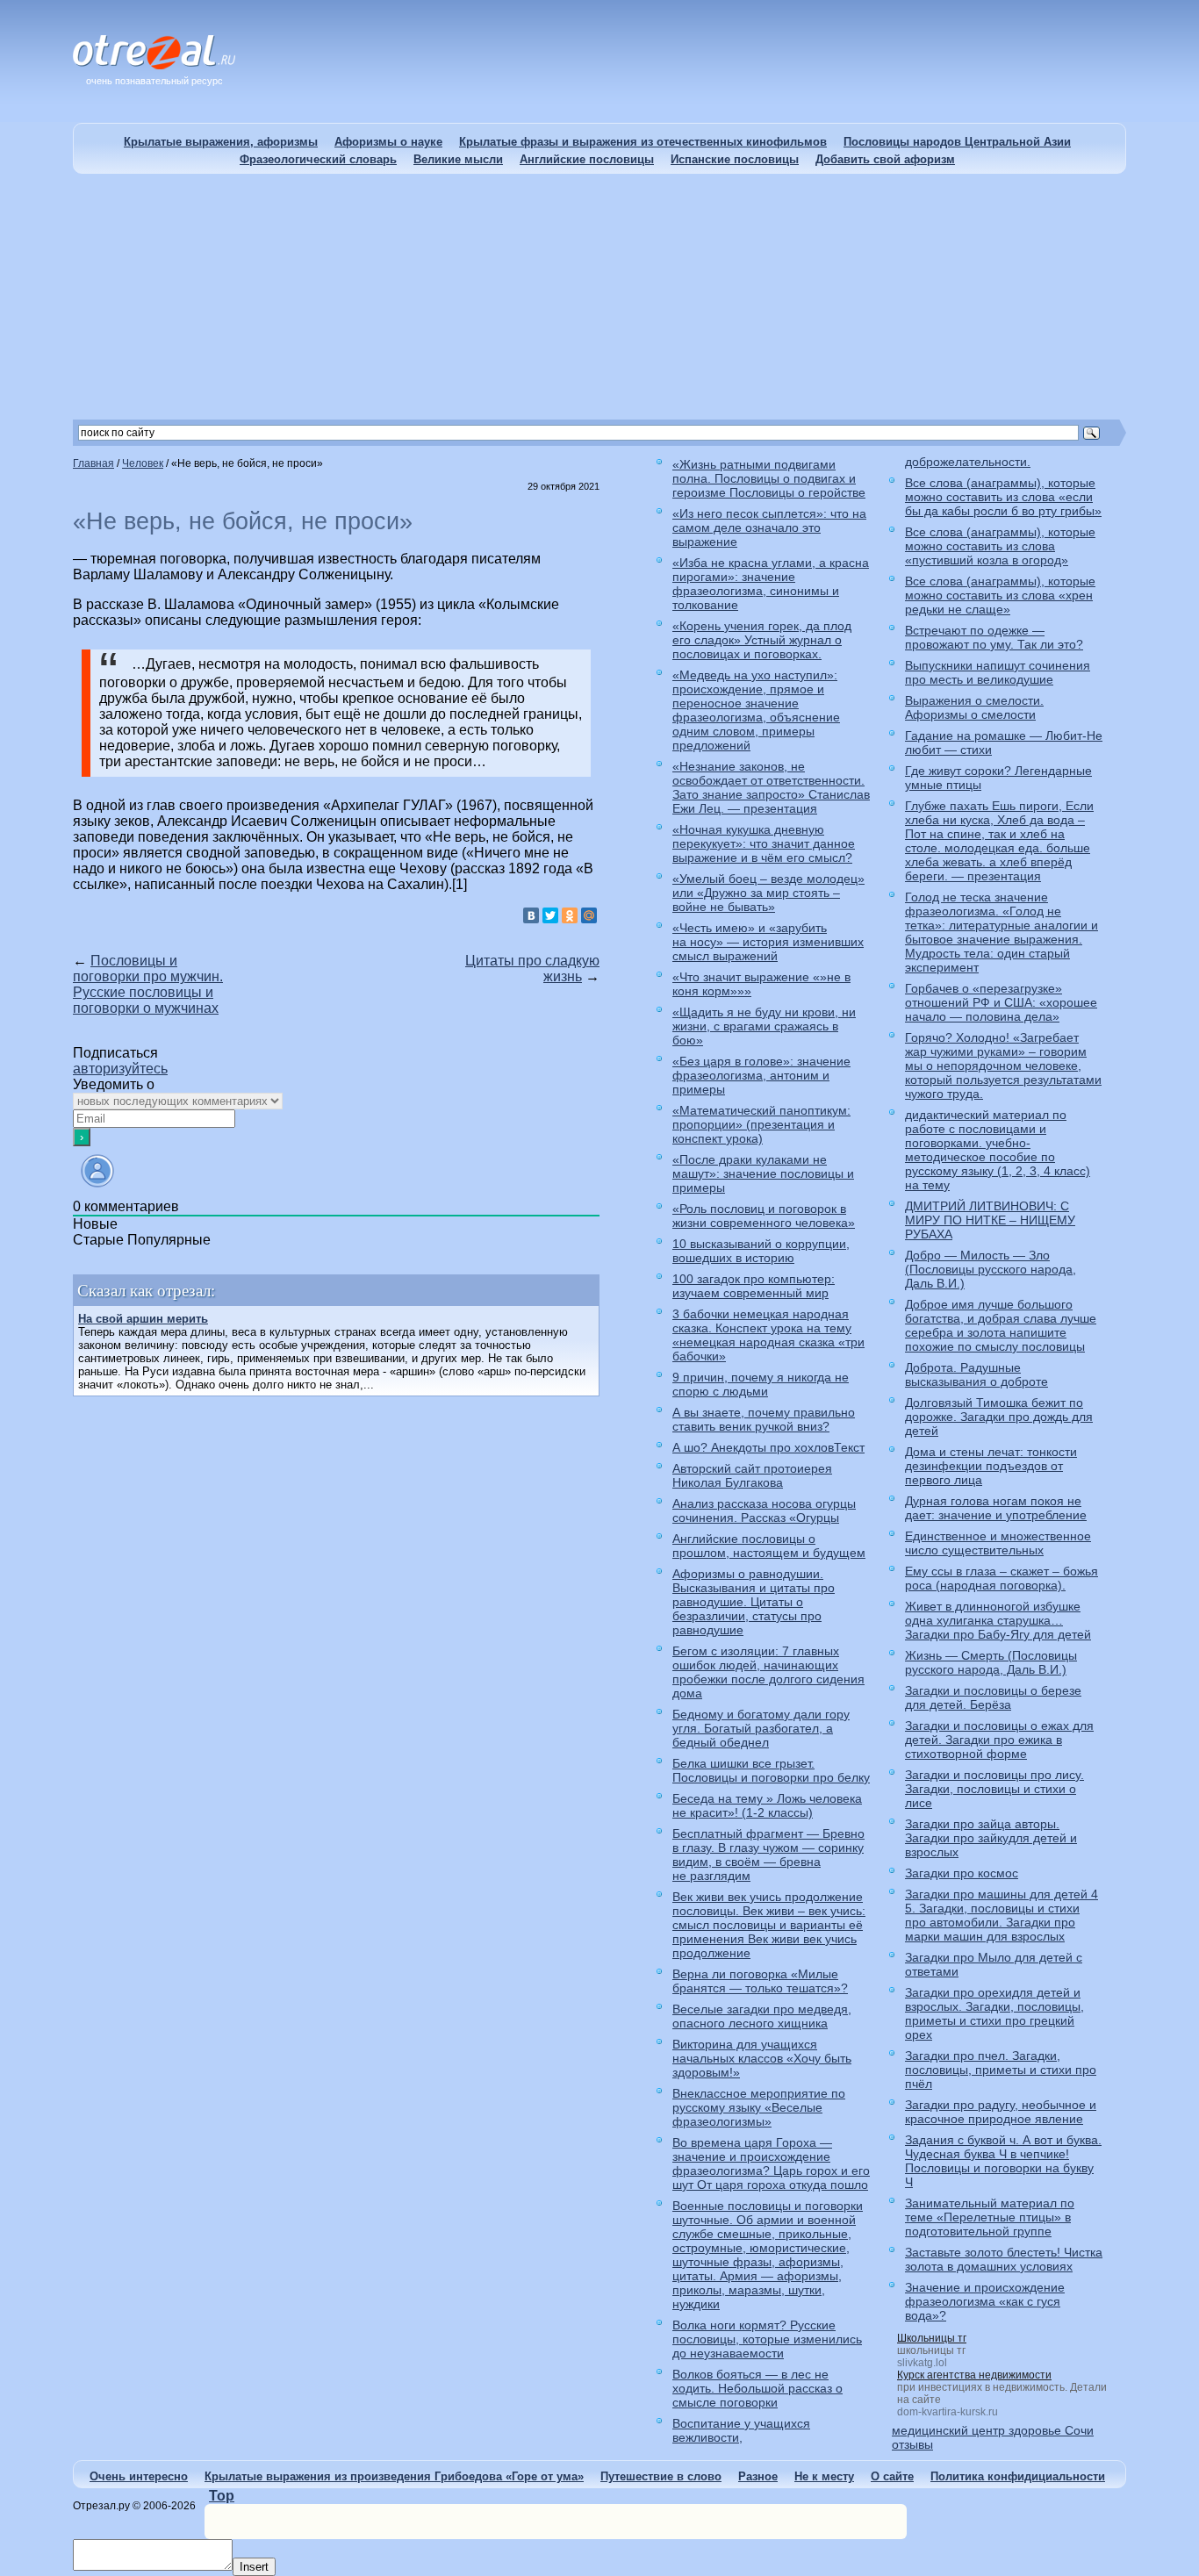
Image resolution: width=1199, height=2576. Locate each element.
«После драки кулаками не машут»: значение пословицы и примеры (763, 1173)
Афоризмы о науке (388, 142)
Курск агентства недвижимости (974, 2375)
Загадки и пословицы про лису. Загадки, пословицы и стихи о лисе (994, 1789)
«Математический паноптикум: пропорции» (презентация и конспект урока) (761, 1124)
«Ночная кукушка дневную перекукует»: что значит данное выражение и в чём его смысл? (764, 843)
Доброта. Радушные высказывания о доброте (976, 1374)
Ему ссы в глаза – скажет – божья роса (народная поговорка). (1002, 1578)
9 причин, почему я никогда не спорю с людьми (761, 1384)
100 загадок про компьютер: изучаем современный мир (754, 1286)
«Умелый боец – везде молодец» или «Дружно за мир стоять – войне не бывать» (768, 893)
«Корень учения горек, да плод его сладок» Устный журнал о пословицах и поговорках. (762, 640)
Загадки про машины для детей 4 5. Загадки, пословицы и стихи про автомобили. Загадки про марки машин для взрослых (1002, 1915)
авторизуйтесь (120, 1069)
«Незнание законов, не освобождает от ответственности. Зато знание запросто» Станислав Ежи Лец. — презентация (771, 787)
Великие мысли (458, 159)
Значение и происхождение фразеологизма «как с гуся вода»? (985, 2301)
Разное (758, 2476)
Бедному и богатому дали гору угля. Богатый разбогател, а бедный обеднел (761, 1728)
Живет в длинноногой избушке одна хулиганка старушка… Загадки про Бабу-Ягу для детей (998, 1620)
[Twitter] (550, 915)
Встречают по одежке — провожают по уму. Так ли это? (994, 637)
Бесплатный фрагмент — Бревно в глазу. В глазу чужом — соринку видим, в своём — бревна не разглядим (768, 1855)
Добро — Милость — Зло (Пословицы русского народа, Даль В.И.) (991, 1269)
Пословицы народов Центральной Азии (957, 142)
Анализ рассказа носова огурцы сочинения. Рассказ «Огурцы (764, 1510)
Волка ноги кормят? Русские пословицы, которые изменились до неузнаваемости (767, 2339)
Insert (254, 2567)
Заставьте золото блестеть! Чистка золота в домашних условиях (1004, 2259)
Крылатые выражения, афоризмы (221, 142)
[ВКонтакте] (531, 915)
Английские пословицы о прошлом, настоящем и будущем (769, 1546)
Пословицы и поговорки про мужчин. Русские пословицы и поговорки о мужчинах (148, 984)
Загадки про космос (962, 1873)
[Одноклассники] (570, 915)
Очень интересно (139, 2476)
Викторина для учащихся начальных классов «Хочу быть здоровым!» (762, 2058)
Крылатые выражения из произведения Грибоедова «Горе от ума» (394, 2476)
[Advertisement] (599, 297)
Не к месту (824, 2476)
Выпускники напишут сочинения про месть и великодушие (998, 672)
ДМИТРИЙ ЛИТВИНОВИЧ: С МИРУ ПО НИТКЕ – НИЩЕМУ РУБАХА (990, 1220)
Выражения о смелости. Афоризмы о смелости (974, 707)
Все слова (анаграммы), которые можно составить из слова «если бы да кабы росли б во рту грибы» (1003, 497)
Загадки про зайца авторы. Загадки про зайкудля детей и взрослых (991, 1838)
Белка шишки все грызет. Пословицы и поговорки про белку (771, 1770)
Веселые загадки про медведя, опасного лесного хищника (762, 2016)
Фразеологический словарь (318, 159)
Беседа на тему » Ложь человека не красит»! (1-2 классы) (767, 1805)
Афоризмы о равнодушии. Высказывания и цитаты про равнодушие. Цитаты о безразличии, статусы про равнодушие (754, 1602)
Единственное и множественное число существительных (998, 1543)
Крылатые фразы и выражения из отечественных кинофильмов (643, 142)
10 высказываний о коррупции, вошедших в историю (761, 1251)
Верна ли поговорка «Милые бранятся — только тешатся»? (760, 1981)
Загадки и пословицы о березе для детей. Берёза (993, 1697)
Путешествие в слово (661, 2476)
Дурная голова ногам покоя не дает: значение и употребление (996, 1508)
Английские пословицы (587, 159)
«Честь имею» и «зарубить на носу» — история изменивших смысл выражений (768, 942)
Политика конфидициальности (1018, 2476)
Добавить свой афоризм (885, 159)
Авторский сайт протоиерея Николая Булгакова (752, 1475)
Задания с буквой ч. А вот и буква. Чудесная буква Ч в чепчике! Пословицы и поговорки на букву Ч (1003, 2161)
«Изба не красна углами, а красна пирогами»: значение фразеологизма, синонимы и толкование (771, 584)
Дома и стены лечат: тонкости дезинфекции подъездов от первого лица (991, 1466)
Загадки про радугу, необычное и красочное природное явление (1001, 2112)
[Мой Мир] (589, 915)
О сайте (892, 2476)
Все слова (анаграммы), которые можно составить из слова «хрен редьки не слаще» (1000, 595)
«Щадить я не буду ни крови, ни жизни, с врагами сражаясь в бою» (764, 1026)
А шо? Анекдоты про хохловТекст (768, 1447)
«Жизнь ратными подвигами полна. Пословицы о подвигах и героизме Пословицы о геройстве (769, 478)
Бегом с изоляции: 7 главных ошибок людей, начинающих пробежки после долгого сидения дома (768, 1672)
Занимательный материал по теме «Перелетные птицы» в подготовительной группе (990, 2217)
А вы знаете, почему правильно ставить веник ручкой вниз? (764, 1419)
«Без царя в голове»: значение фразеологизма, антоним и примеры (761, 1075)
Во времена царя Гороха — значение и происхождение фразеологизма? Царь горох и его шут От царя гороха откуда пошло (771, 2163)
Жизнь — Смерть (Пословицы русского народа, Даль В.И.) (991, 1662)
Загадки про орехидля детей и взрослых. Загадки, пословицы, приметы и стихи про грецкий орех (994, 2013)
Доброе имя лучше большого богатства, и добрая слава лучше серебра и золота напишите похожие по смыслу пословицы (1001, 1325)
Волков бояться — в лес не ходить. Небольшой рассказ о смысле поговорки (757, 2388)
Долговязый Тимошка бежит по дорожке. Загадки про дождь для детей (999, 1417)
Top (222, 2496)
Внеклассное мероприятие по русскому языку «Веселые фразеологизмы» (759, 2107)
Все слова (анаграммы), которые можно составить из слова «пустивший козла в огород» (1000, 546)
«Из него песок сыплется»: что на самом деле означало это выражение (769, 527)
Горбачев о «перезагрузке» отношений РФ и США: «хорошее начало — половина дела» (1001, 1002)
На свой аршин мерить (143, 1319)
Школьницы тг (932, 2338)
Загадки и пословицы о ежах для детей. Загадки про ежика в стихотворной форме (999, 1740)
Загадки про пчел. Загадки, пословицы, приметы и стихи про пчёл (1001, 2070)
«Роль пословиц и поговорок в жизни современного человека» (764, 1216)
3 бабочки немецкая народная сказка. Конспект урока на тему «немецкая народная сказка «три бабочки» (768, 1335)
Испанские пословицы (735, 159)
